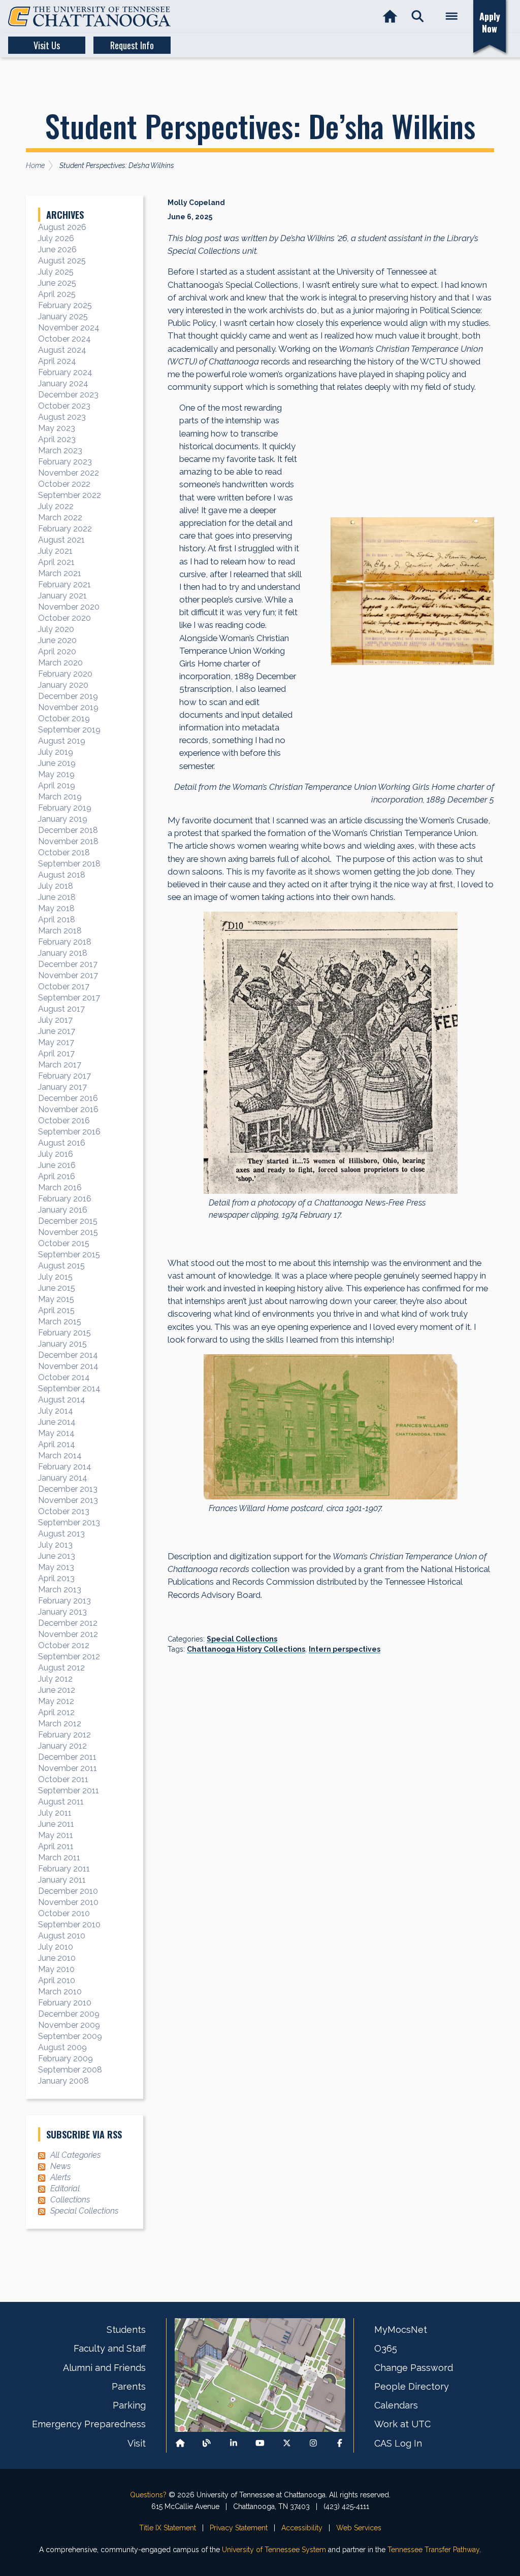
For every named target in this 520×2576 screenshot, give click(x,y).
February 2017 (64, 1076)
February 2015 (64, 1333)
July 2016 (56, 1154)
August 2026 (62, 227)
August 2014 (62, 1400)
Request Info (132, 45)
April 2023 (57, 439)
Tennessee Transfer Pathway (433, 2550)
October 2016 (64, 1120)
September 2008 (70, 2070)
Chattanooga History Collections (246, 1649)
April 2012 (56, 1712)
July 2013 (55, 1545)
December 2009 (69, 2014)
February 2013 (64, 1601)
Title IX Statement (168, 2528)
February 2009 (66, 2059)
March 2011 (59, 1858)
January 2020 (63, 685)
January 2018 (63, 953)
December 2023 (68, 395)
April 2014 (57, 1444)
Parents (129, 2386)
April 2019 (57, 785)
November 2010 (68, 1902)
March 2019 (60, 797)
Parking (129, 2405)
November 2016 (68, 1109)
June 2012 (57, 1690)
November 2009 (69, 2025)
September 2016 (69, 1132)
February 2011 (64, 1869)
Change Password (414, 2368)
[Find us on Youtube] (260, 2443)
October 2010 (64, 1913)
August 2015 (61, 1266)
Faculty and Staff (110, 2348)
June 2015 (57, 1288)
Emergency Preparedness (89, 2424)
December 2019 (68, 696)
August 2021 (61, 540)
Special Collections (242, 1639)
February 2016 (65, 1199)
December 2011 (67, 1757)
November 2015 (68, 1232)
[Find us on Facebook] (340, 2443)
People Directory (412, 2386)
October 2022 (64, 484)
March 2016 (60, 1187)
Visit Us (47, 45)
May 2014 (56, 1433)
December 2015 (68, 1221)
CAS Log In (398, 2443)
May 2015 (56, 1299)
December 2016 (68, 1098)
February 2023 (65, 462)
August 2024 (62, 350)
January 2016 (63, 1210)
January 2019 (63, 819)
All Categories (75, 2155)
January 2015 (62, 1344)
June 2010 (57, 1958)
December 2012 (68, 1623)
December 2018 (68, 830)
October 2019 (64, 718)
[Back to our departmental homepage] (180, 2443)
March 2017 (60, 1065)
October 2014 (64, 1377)
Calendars (396, 2405)
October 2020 (64, 618)
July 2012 (55, 1679)
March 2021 (60, 573)
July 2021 (55, 551)
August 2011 (61, 1802)
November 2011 (68, 1768)
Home (35, 165)
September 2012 (69, 1657)
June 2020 (57, 640)
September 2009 (70, 2036)
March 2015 (60, 1322)
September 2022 (70, 495)
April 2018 (57, 919)
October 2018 (64, 852)
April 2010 (57, 1980)
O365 (386, 2348)
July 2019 (56, 752)
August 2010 (62, 1936)
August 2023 (62, 417)
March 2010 (60, 1992)
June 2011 (56, 1824)
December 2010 (68, 1891)
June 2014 (57, 1422)
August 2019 (62, 741)
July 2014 (56, 1411)
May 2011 (56, 1835)
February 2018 (65, 942)
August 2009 (62, 2047)
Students (126, 2330)
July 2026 (56, 238)
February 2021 (64, 584)
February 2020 (65, 674)
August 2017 (61, 1009)
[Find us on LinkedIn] (234, 2443)
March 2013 (60, 1590)
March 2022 (60, 517)
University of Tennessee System (274, 2550)
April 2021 (56, 562)
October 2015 (64, 1243)
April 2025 (57, 294)
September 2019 (69, 730)
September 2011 (69, 1791)
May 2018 (56, 908)
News (60, 2166)
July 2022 (56, 506)
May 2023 (57, 428)
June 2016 (57, 1165)
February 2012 (64, 1735)
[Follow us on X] (287, 2443)
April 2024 (57, 361)
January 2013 (62, 1612)
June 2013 (57, 1556)
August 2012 (61, 1668)
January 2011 (62, 1880)
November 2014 (68, 1366)
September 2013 (69, 1523)
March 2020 (60, 663)
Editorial (65, 2188)
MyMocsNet (401, 2330)
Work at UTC (402, 2424)
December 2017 (68, 964)
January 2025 (63, 316)
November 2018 (68, 841)
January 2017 (62, 1087)
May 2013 (56, 1567)
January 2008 (63, 2081)
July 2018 (56, 886)
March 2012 (60, 1724)
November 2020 (69, 607)
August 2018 (62, 875)
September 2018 (69, 864)
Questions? (148, 2495)
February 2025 (65, 305)
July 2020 (56, 629)
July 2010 (56, 1947)
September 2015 (69, 1254)
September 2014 (69, 1389)
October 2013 (64, 1511)
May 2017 (56, 1042)
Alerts (60, 2177)
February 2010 (65, 2003)
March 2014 (60, 1456)
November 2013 (68, 1500)
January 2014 (63, 1478)
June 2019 (57, 763)
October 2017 (64, 986)
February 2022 (65, 529)
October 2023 (64, 406)
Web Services (359, 2528)
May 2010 (56, 1969)
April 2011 (56, 1846)
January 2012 (62, 1746)
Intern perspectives (345, 1649)
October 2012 (64, 1645)
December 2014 (68, 1355)
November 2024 (69, 328)
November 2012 (68, 1634)
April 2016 (57, 1176)
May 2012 (56, 1701)
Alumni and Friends (104, 2368)
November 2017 (68, 975)
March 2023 (60, 450)
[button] (418, 16)
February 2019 (65, 808)
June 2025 (57, 283)
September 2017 (69, 998)
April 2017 (56, 1053)
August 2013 (61, 1534)
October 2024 (64, 339)
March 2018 (60, 931)
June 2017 (57, 1031)
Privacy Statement (239, 2528)
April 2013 (56, 1578)
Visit (137, 2443)
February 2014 (65, 1467)
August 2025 (62, 261)
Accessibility (302, 2528)
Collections (70, 2200)
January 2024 (63, 383)
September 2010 (69, 1925)
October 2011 (63, 1779)
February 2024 (65, 372)
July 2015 (55, 1277)
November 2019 (68, 707)
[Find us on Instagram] (313, 2443)
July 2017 (55, 1020)
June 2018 (57, 897)
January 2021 (62, 596)
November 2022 (69, 473)
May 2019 (56, 774)
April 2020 (57, 651)
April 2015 (56, 1310)
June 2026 (57, 249)
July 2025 (56, 272)
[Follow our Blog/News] (207, 2443)
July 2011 (55, 1813)
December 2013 (68, 1489)
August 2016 (62, 1143)
